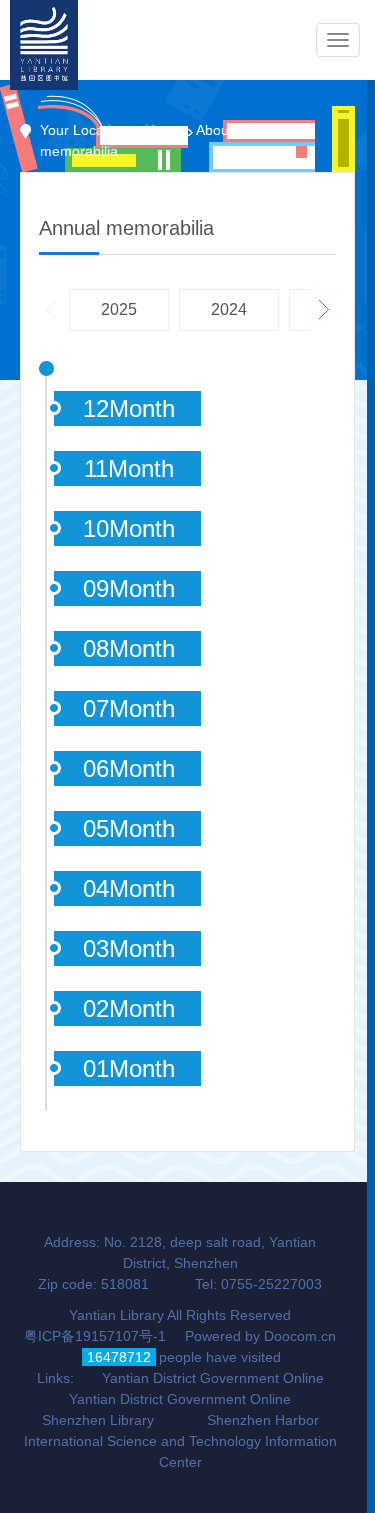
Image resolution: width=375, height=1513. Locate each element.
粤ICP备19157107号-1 (95, 1336)
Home (164, 130)
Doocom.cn (300, 1336)
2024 (229, 309)
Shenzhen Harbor (263, 1420)
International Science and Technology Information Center (180, 1451)
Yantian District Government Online (213, 1378)
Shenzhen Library (98, 1420)
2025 (119, 309)
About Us (225, 130)
